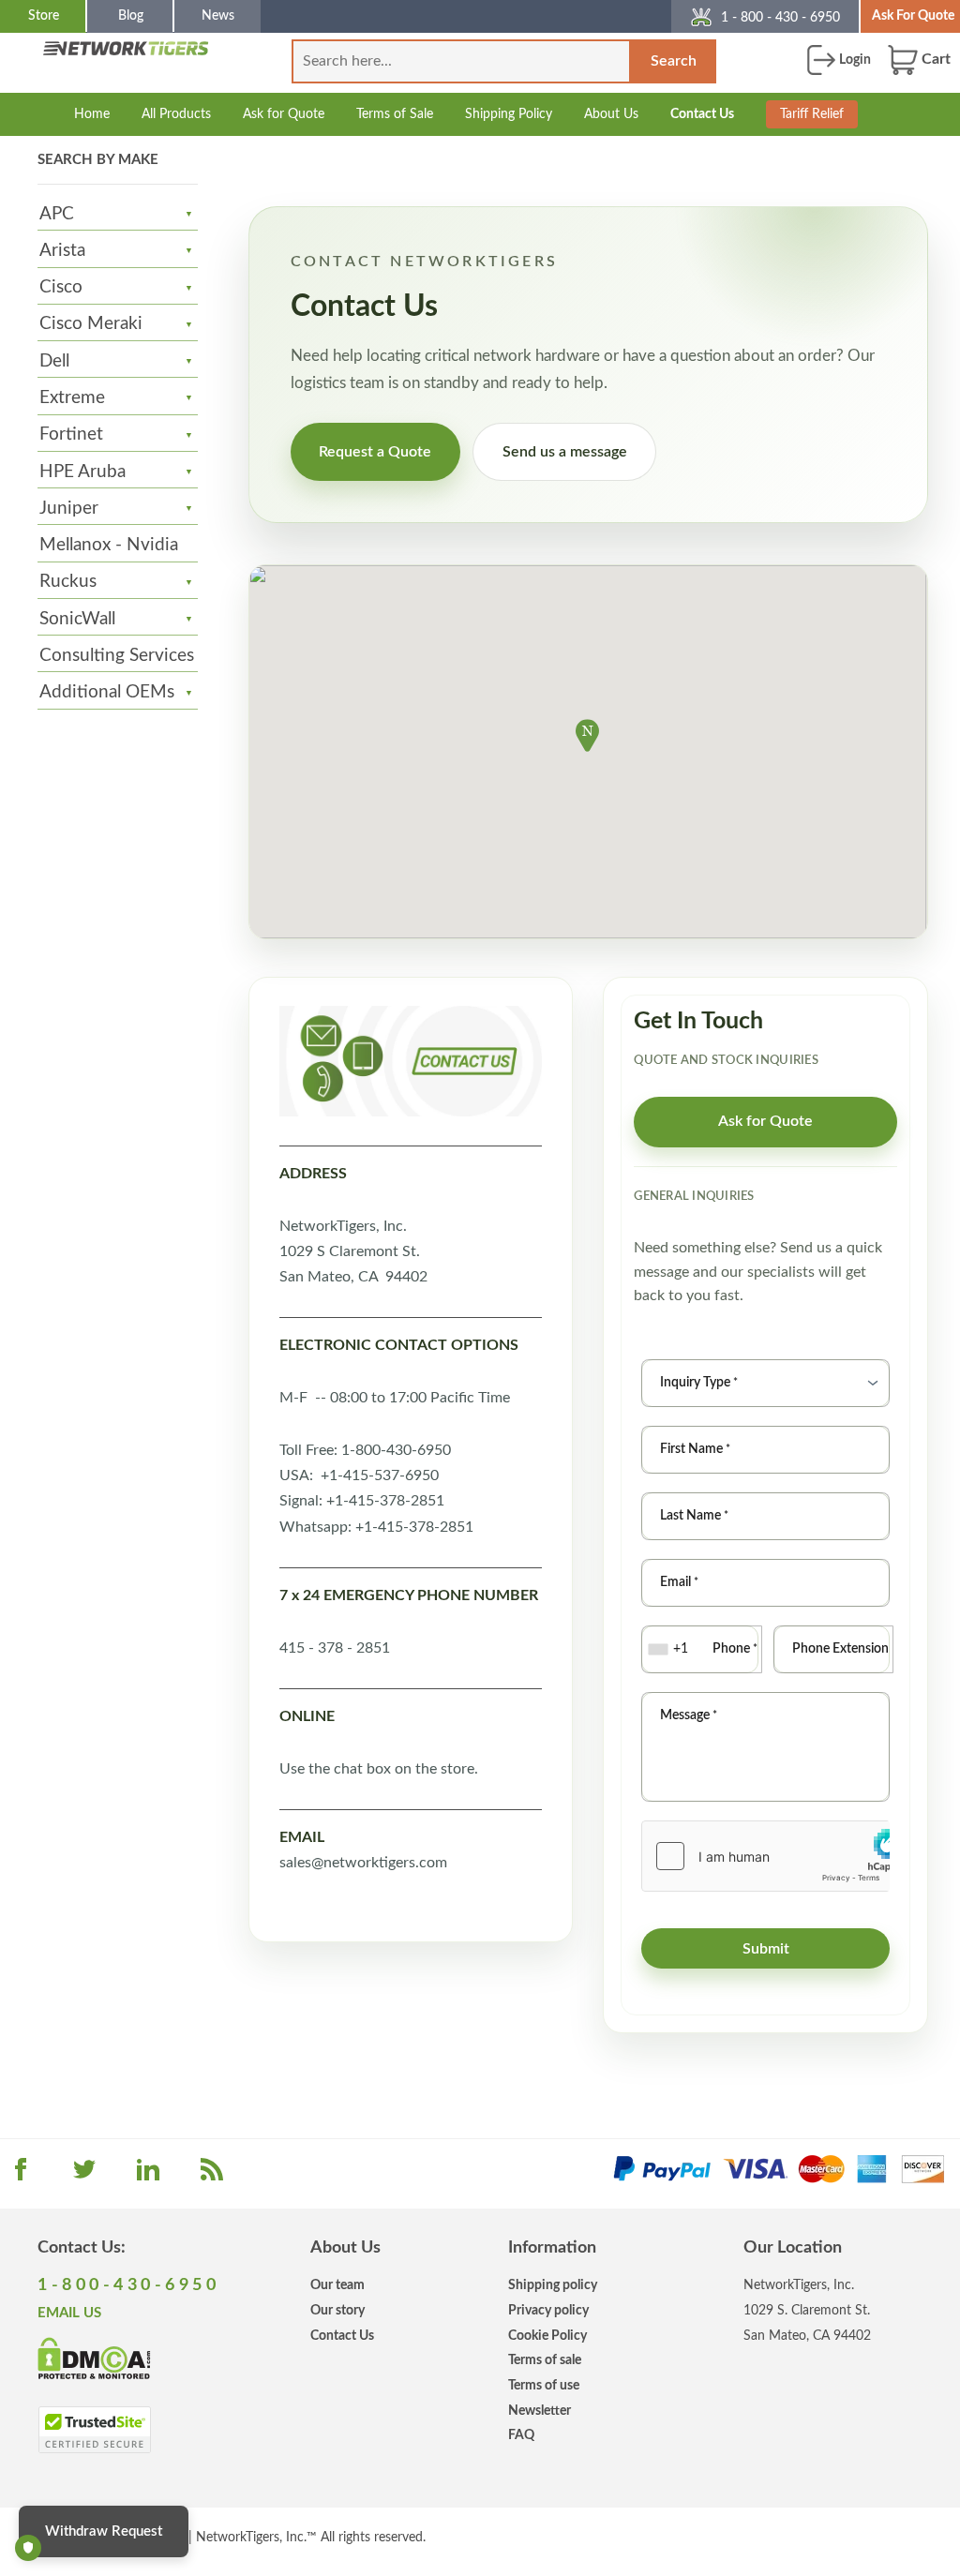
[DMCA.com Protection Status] (94, 2358)
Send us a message (565, 452)
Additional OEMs (107, 692)
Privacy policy (548, 2310)
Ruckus (68, 582)
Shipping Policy (509, 114)
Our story (337, 2310)
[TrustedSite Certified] (94, 2430)
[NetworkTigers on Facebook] (21, 2176)
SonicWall (77, 619)
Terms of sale (545, 2360)
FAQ (521, 2435)
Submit (766, 1949)
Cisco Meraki (91, 324)
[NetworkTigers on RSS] (212, 2176)
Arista (62, 251)
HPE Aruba (82, 472)
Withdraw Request (104, 2531)
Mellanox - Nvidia (109, 545)
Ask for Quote (284, 114)
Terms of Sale (395, 114)
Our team (337, 2285)
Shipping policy (553, 2285)
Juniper (69, 509)
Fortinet (71, 434)
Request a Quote (375, 452)
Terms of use (544, 2385)
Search (674, 61)
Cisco (61, 287)
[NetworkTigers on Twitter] (84, 2176)
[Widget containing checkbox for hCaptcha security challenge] (765, 1856)
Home (92, 114)
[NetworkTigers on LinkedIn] (148, 2176)
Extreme (72, 398)
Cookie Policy (547, 2336)
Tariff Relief (812, 114)
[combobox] (670, 1649)
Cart (934, 59)
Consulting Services (117, 656)
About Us (611, 114)
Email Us (69, 2313)
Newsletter (540, 2411)
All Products (176, 114)
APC (57, 214)
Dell (54, 361)
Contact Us (702, 114)
